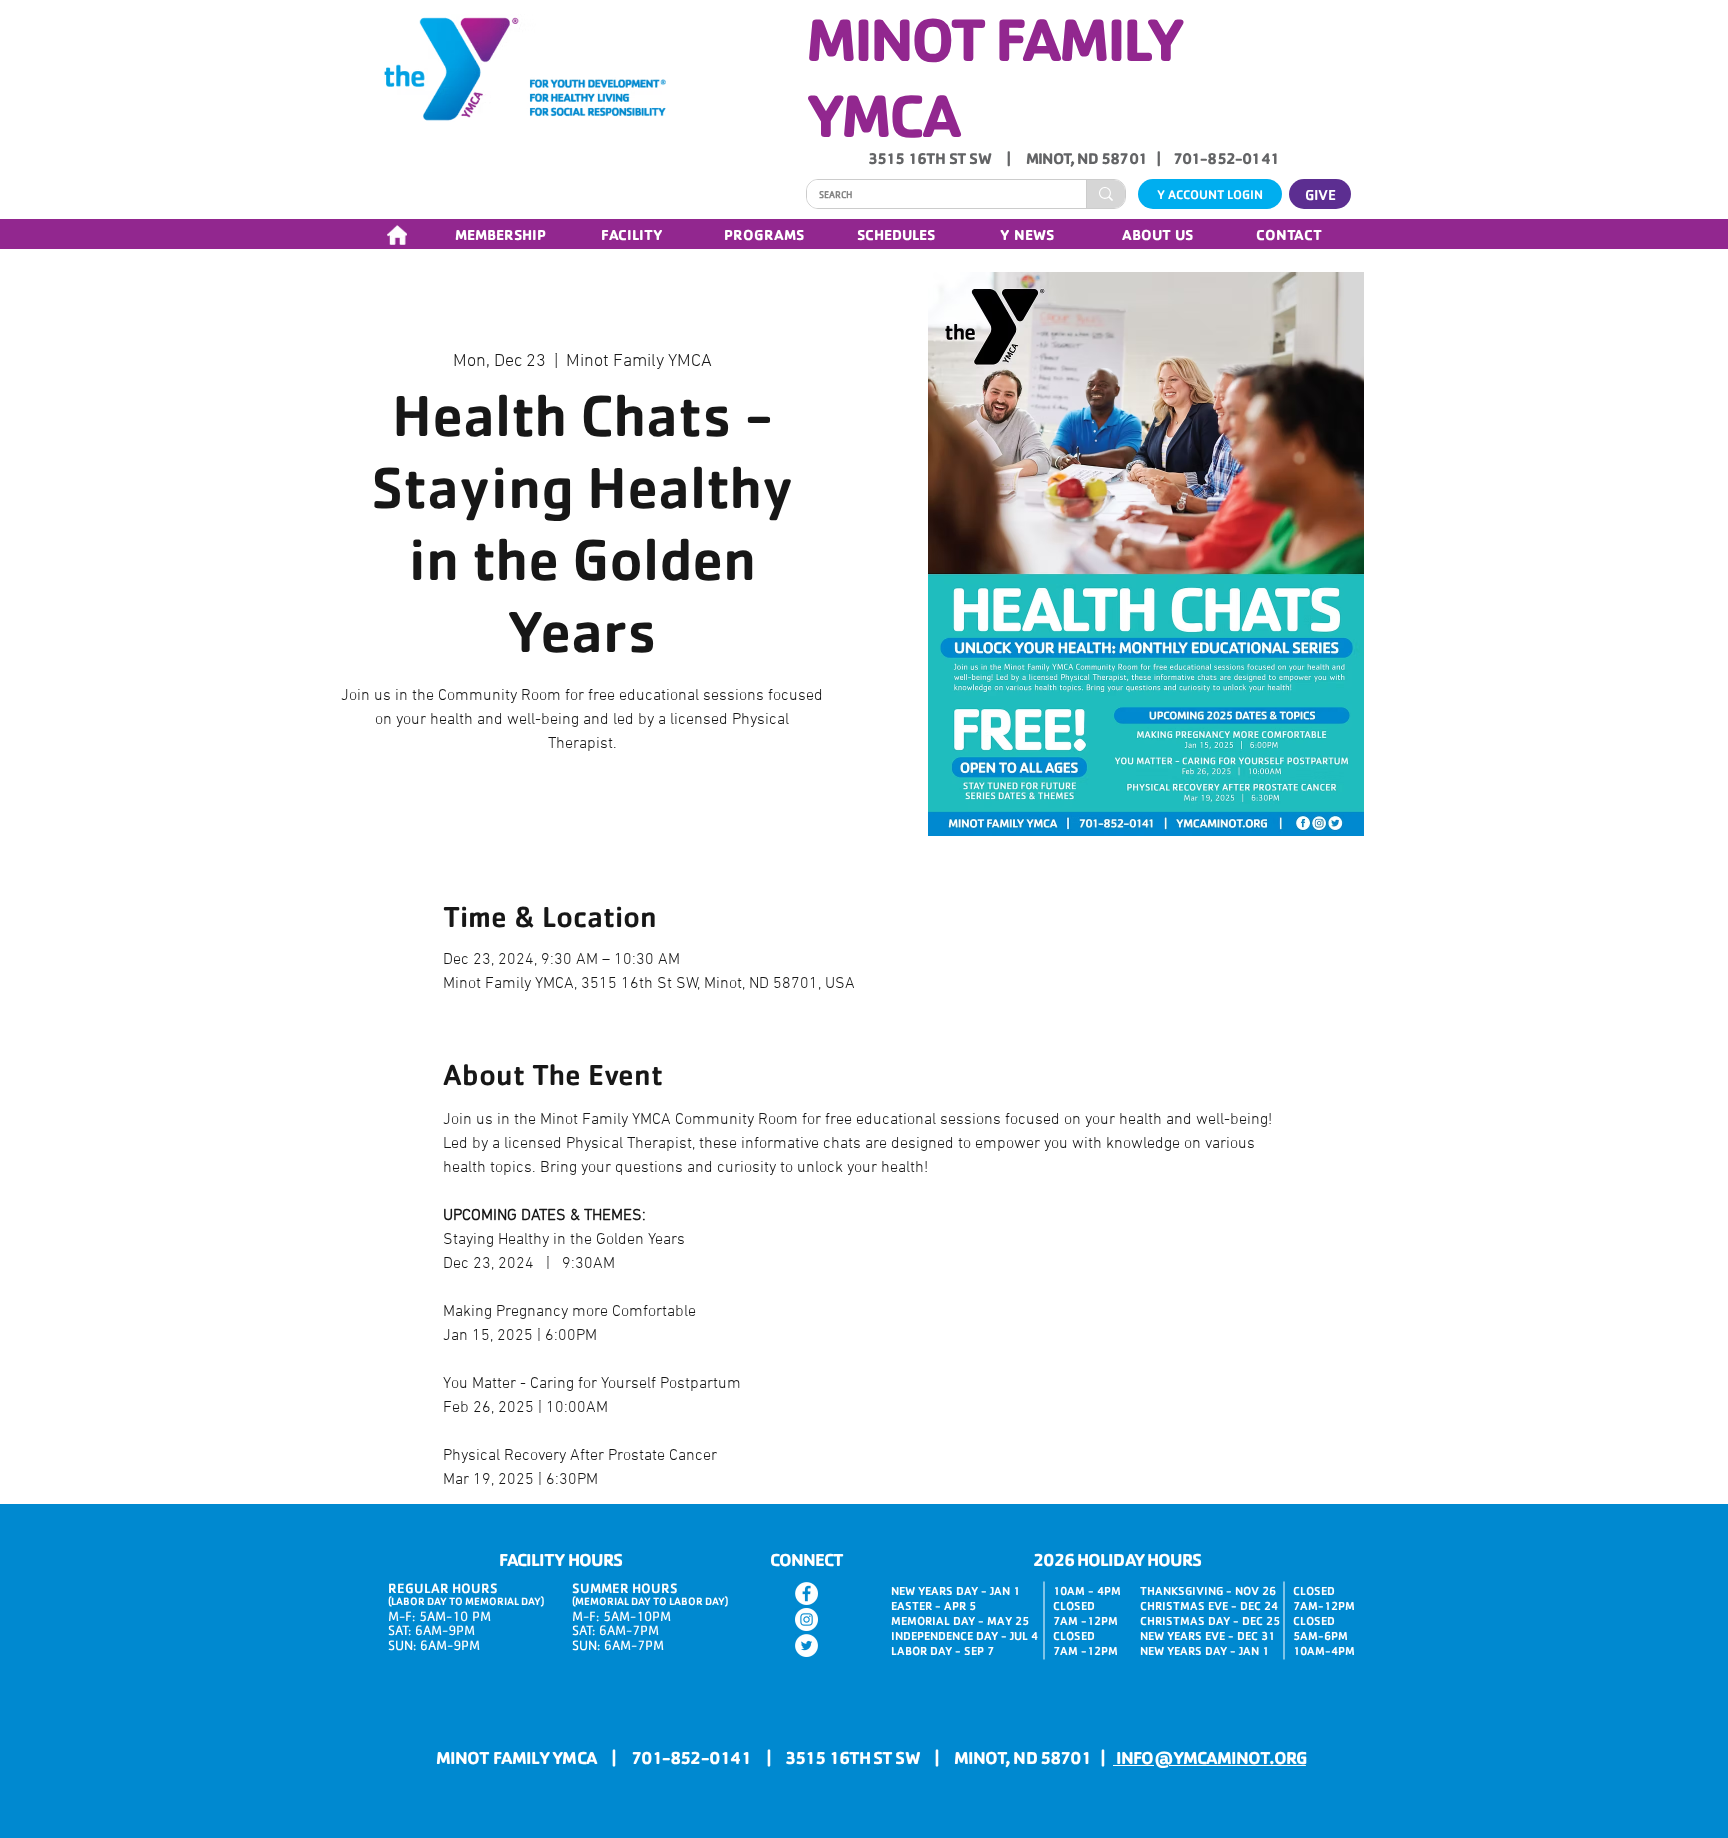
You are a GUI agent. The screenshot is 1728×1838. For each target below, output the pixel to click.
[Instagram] (806, 1619)
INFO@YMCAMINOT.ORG (1209, 1757)
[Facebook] (806, 1593)
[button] (500, 234)
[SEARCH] (1105, 194)
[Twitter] (806, 1645)
